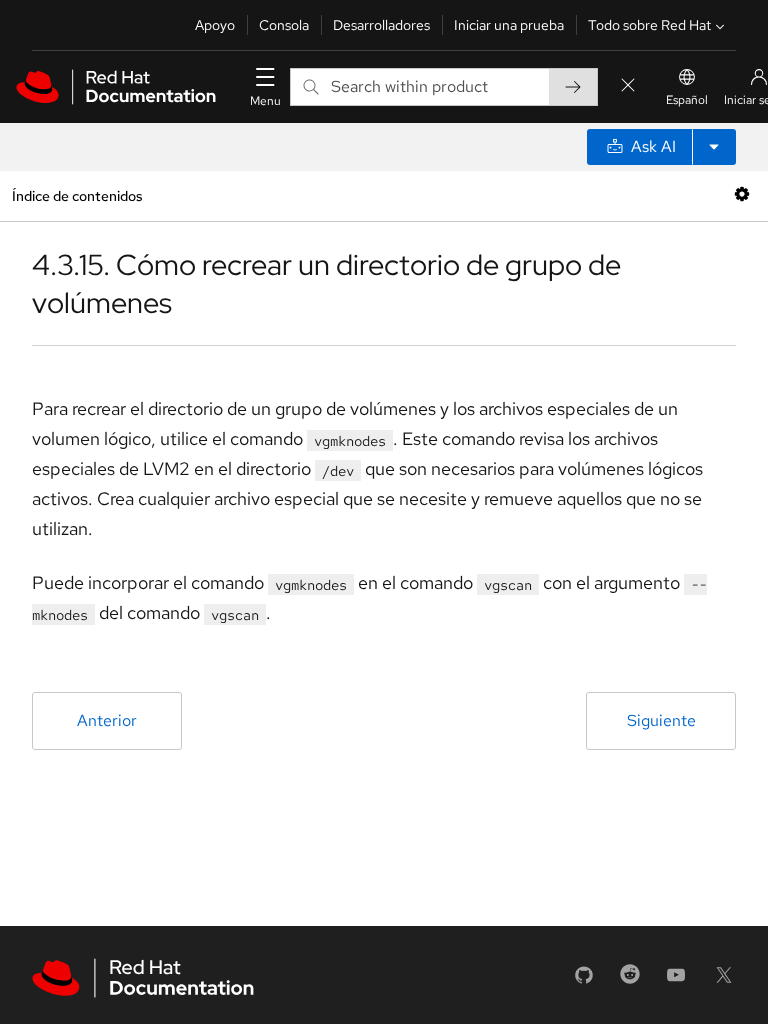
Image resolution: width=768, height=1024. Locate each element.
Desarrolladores (381, 25)
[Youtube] (676, 981)
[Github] (584, 981)
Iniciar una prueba (509, 25)
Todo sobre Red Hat (649, 25)
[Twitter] (724, 981)
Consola (284, 25)
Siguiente (661, 720)
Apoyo (215, 25)
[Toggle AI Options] (714, 147)
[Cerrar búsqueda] (628, 86)
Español (687, 100)
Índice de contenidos (77, 195)
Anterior (107, 720)
